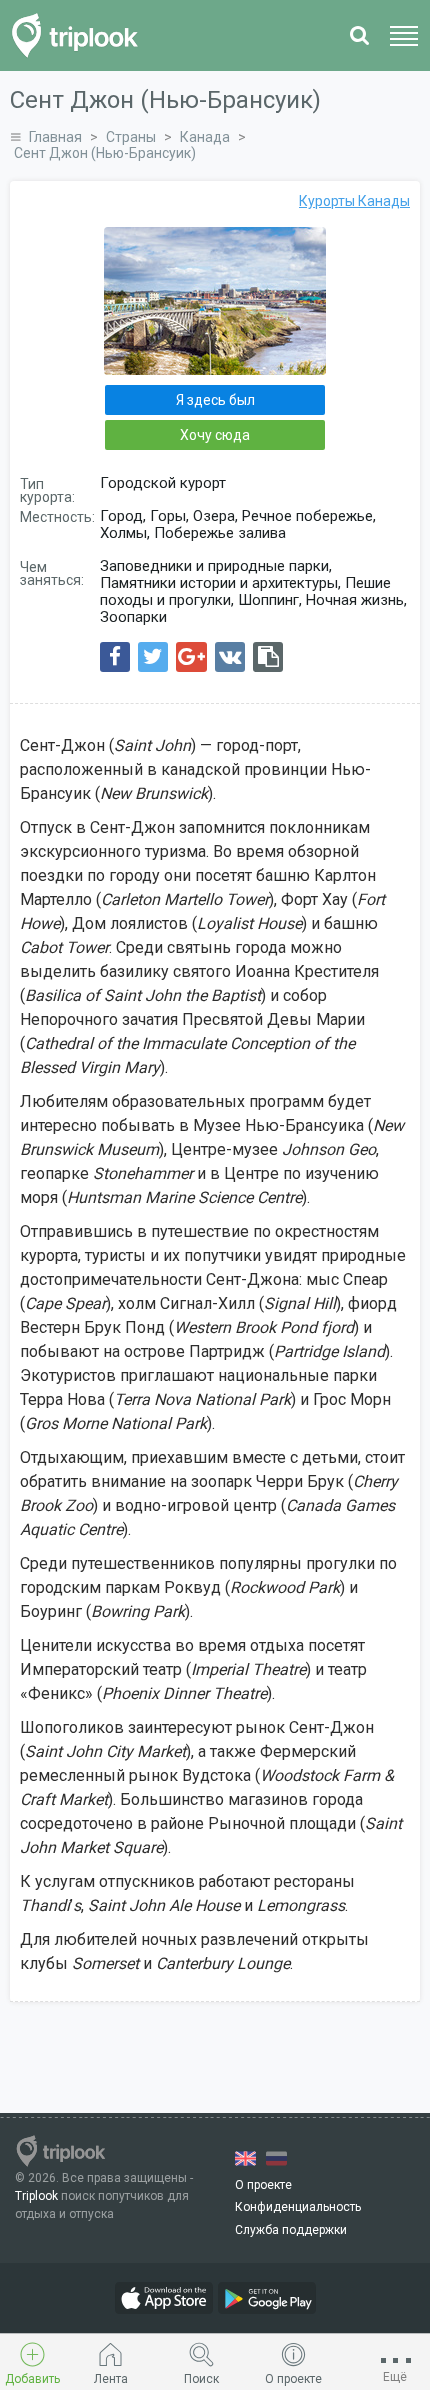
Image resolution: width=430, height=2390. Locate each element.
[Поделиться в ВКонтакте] (230, 657)
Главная (55, 137)
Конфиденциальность (298, 2207)
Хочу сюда (215, 435)
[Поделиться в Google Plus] (191, 657)
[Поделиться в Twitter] (153, 657)
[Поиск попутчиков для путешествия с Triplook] (80, 35)
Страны (131, 137)
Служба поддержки (291, 2230)
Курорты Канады (354, 201)
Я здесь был (215, 400)
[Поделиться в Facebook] (115, 657)
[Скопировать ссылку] (268, 657)
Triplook (36, 2196)
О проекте (263, 2185)
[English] (245, 2158)
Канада (205, 137)
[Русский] (276, 2158)
